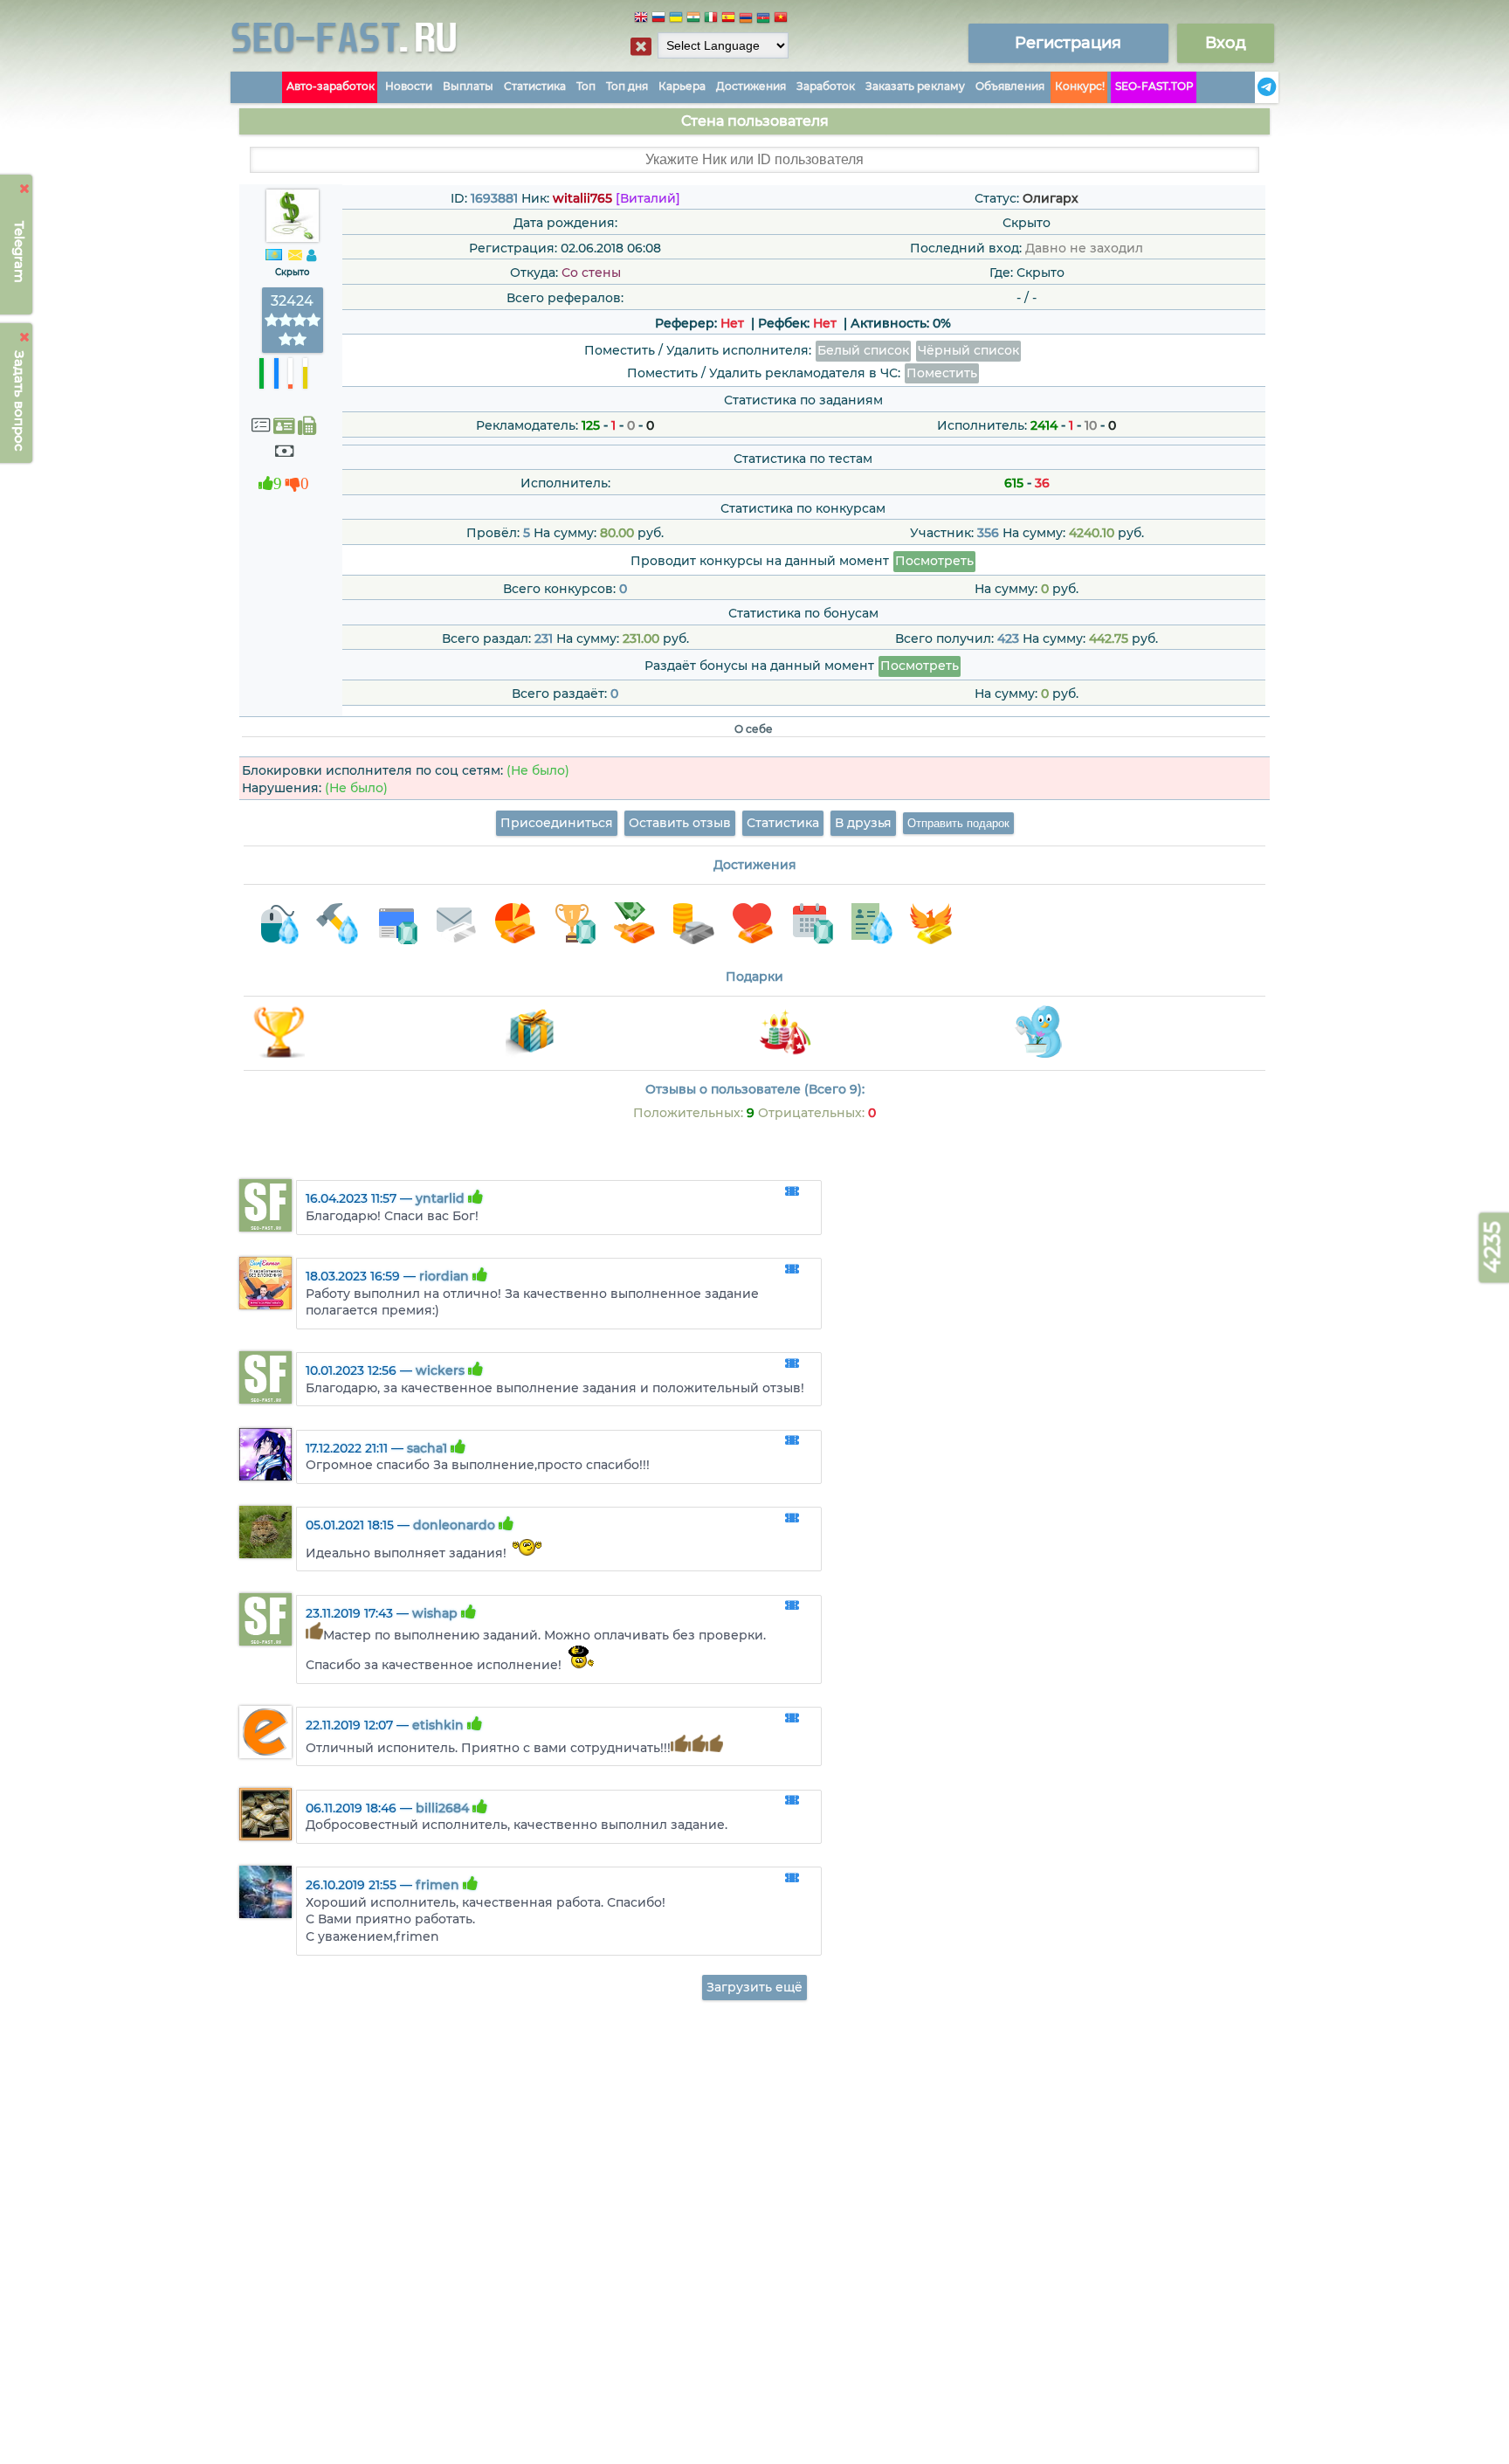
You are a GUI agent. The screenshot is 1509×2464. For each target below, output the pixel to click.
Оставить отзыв (680, 823)
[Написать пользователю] (295, 256)
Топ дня (627, 86)
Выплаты (468, 86)
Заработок (826, 86)
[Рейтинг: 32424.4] (293, 340)
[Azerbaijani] (763, 20)
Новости (409, 86)
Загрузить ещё (754, 1987)
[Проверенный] (284, 426)
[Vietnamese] (781, 20)
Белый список (863, 350)
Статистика (535, 86)
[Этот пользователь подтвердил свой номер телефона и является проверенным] (307, 426)
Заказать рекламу (915, 86)
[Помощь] (1250, 87)
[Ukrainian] (676, 20)
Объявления (1010, 86)
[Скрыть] (25, 189)
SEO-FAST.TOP (1154, 86)
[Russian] (658, 20)
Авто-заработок (331, 86)
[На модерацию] (792, 1192)
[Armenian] (746, 20)
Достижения (751, 86)
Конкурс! (1080, 86)
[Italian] (711, 20)
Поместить (942, 373)
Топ (586, 86)
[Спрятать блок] (641, 46)
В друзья (863, 823)
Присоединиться (557, 823)
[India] (693, 20)
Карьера (682, 86)
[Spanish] (728, 20)
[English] (641, 20)
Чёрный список (968, 350)
